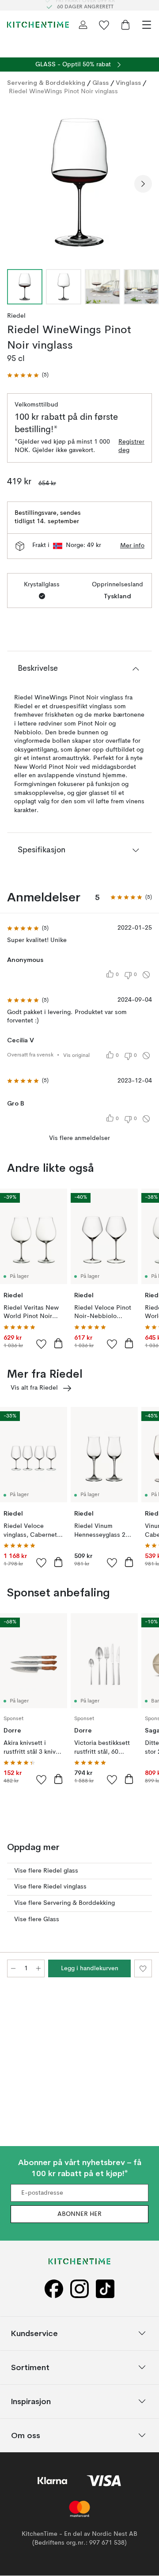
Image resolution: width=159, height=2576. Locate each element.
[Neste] (143, 184)
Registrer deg (131, 446)
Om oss (26, 2435)
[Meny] (147, 25)
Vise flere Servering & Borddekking (64, 1903)
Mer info (132, 546)
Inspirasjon (31, 2401)
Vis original (76, 1056)
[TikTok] (105, 2289)
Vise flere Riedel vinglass (50, 1887)
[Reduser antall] (13, 1968)
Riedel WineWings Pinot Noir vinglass (63, 91)
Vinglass (128, 83)
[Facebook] (54, 2289)
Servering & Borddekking (46, 83)
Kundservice (34, 2333)
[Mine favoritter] (104, 25)
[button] (28, 375)
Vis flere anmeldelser (79, 1138)
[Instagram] (79, 2289)
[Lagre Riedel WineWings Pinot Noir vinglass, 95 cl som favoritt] (143, 1968)
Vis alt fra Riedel (34, 1388)
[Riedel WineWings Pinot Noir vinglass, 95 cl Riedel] (79, 182)
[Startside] (38, 25)
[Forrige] (16, 184)
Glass (100, 83)
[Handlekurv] (125, 25)
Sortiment (30, 2367)
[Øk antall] (38, 1968)
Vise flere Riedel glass (46, 1871)
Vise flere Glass (37, 1919)
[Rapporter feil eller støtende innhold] (146, 975)
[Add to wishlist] (42, 1344)
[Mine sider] (83, 25)
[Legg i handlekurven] (58, 1343)
